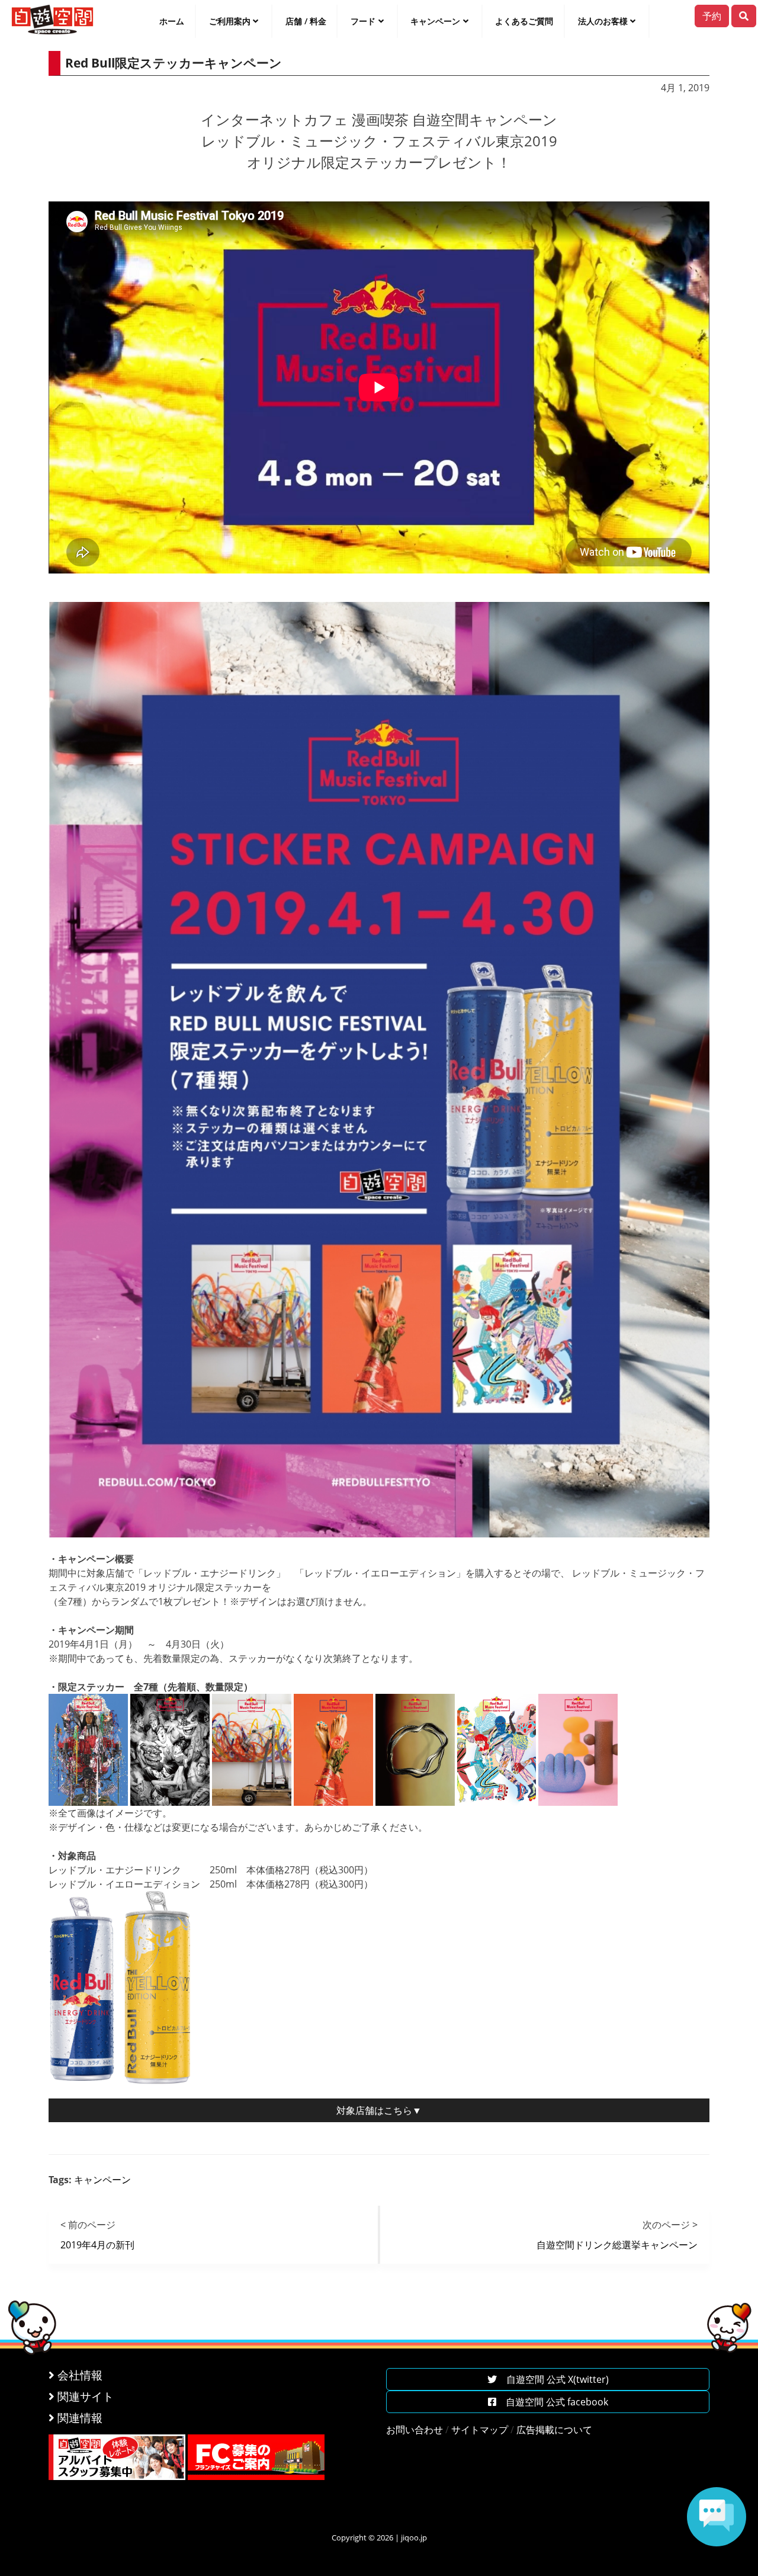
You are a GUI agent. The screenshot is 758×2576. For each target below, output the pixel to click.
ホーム (172, 21)
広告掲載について (554, 2430)
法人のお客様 (603, 21)
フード (363, 21)
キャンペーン (435, 21)
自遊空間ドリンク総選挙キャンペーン (617, 2245)
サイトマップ (480, 2430)
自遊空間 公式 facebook (552, 2402)
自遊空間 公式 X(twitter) (553, 2379)
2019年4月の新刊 (97, 2245)
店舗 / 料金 (306, 21)
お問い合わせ (415, 2430)
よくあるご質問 (524, 21)
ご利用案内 (230, 21)
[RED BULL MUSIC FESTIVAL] (379, 1068)
